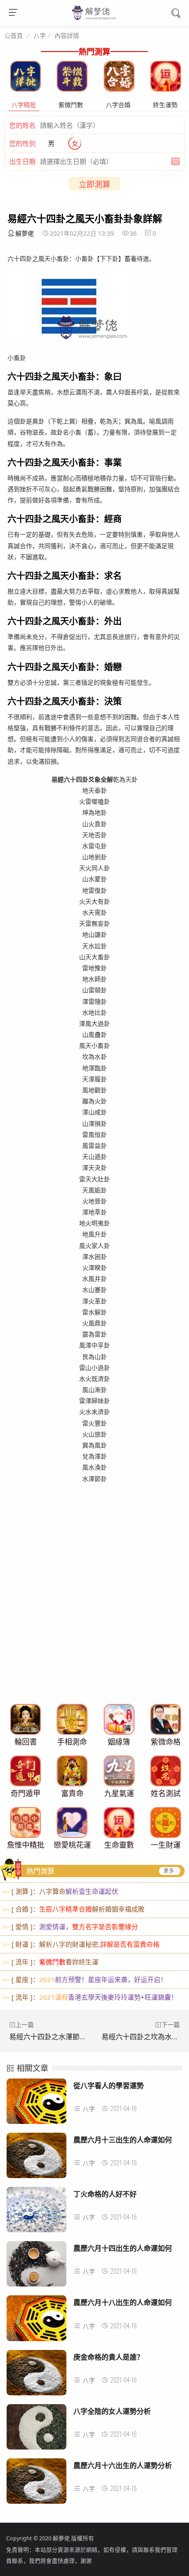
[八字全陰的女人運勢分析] (36, 2429)
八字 (40, 35)
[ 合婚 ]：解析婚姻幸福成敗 (73, 1909)
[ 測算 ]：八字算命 (60, 1891)
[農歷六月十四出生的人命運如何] (36, 2266)
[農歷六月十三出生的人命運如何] (36, 2158)
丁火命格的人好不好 (105, 2194)
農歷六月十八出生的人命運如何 (123, 2302)
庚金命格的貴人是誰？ (109, 2357)
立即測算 (94, 184)
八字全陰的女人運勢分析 (112, 2411)
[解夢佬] (95, 19)
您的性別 (22, 143)
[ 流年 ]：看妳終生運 (50, 1962)
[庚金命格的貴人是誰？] (36, 2375)
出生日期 (22, 161)
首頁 (17, 36)
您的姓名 (22, 125)
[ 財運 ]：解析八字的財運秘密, (81, 1944)
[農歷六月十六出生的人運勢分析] (36, 2484)
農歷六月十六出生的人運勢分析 (123, 2465)
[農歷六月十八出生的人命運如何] (36, 2321)
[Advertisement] (94, 1603)
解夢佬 (25, 233)
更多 (169, 1871)
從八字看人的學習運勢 (109, 2085)
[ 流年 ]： (90, 1997)
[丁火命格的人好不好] (36, 2212)
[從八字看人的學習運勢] (36, 2104)
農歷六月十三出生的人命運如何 (123, 2140)
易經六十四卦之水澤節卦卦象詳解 (62, 2037)
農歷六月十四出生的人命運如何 (123, 2248)
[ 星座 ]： (85, 1979)
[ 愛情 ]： (70, 1926)
